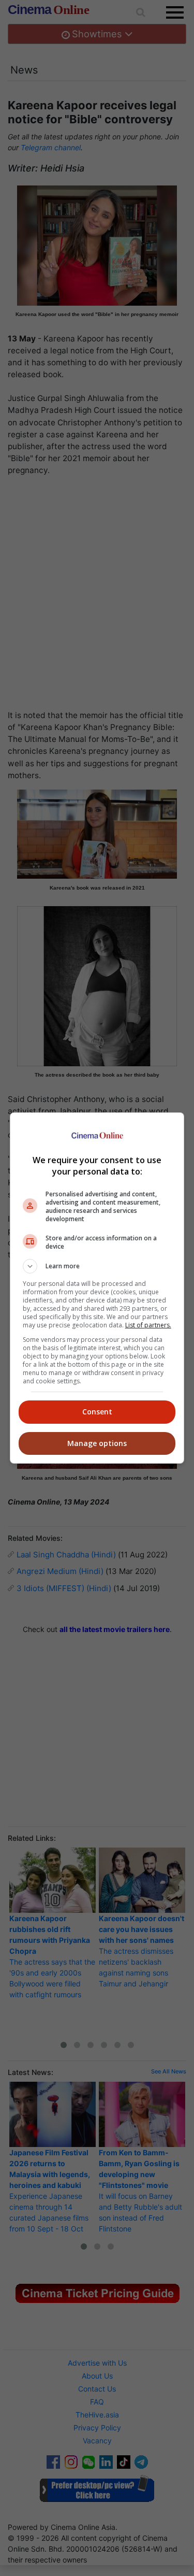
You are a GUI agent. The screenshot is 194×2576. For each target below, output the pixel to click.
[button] (97, 1266)
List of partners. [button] (148, 1325)
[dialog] (97, 1288)
